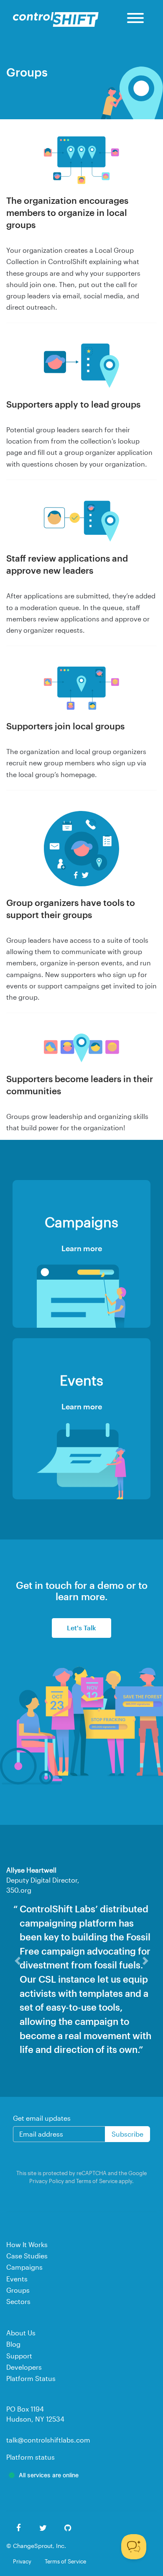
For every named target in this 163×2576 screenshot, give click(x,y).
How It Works (27, 2272)
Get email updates (42, 2146)
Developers (24, 2395)
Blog (13, 2372)
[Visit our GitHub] (68, 2557)
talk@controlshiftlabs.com (48, 2468)
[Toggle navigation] (135, 19)
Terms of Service (97, 2209)
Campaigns (24, 2295)
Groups (18, 2318)
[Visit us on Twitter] (43, 2557)
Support (19, 2384)
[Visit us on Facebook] (19, 2557)
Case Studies (27, 2284)
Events (17, 2307)
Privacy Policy (47, 2209)
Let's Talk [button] (81, 1628)
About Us (21, 2361)
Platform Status (31, 2406)
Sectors (18, 2329)
